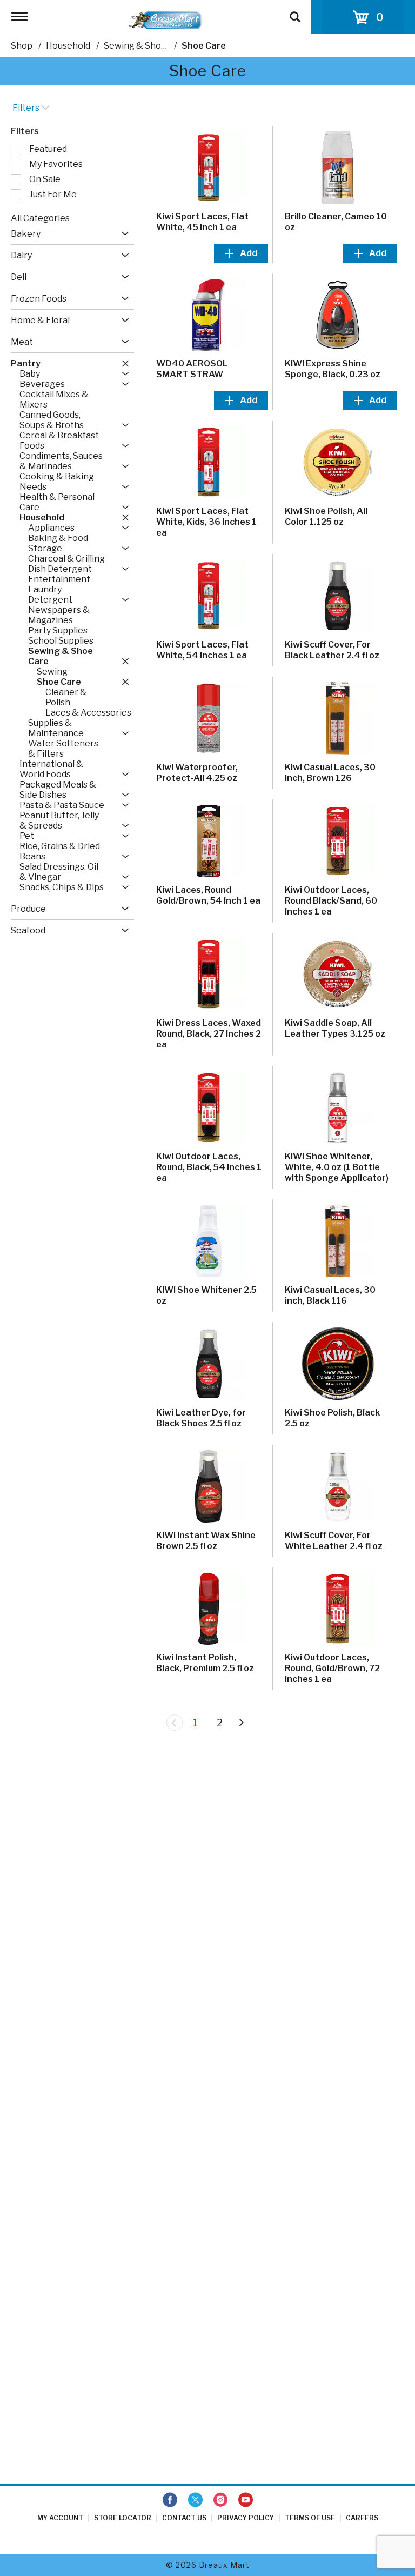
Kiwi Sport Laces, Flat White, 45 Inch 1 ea (202, 222)
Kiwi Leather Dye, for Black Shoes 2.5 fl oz (201, 1418)
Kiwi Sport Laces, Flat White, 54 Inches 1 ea (202, 650)
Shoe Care (204, 46)
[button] (122, 234)
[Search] (295, 12)
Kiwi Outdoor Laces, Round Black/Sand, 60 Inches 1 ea (331, 901)
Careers (362, 2518)
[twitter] (195, 2500)
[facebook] (170, 2500)
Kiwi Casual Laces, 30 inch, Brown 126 (330, 773)
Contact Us (184, 2518)
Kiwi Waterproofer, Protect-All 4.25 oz (197, 773)
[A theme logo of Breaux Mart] (165, 20)
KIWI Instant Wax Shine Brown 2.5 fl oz (206, 1541)
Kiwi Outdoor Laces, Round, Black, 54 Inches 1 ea (209, 1167)
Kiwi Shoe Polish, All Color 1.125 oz (326, 516)
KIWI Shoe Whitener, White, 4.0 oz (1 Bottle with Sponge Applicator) (337, 1167)
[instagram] (220, 2500)
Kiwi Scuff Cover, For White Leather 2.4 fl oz (334, 1541)
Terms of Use (310, 2518)
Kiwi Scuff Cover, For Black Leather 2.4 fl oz (332, 650)
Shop (22, 46)
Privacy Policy (246, 2518)
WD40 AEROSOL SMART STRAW (192, 369)
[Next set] (241, 1723)
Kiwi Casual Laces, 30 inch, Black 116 (330, 1295)
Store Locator (123, 2518)
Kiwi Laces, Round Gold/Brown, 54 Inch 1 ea (208, 895)
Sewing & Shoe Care (146, 46)
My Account (60, 2518)
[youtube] (246, 2500)
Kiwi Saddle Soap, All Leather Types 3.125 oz (335, 1028)
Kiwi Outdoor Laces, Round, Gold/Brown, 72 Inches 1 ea (332, 1668)
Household (68, 46)
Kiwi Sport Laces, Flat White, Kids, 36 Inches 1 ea (206, 522)
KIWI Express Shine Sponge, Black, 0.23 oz (333, 369)
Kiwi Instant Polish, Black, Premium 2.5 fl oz (205, 1663)
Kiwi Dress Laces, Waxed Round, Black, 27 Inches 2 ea (209, 1034)
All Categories (40, 218)
